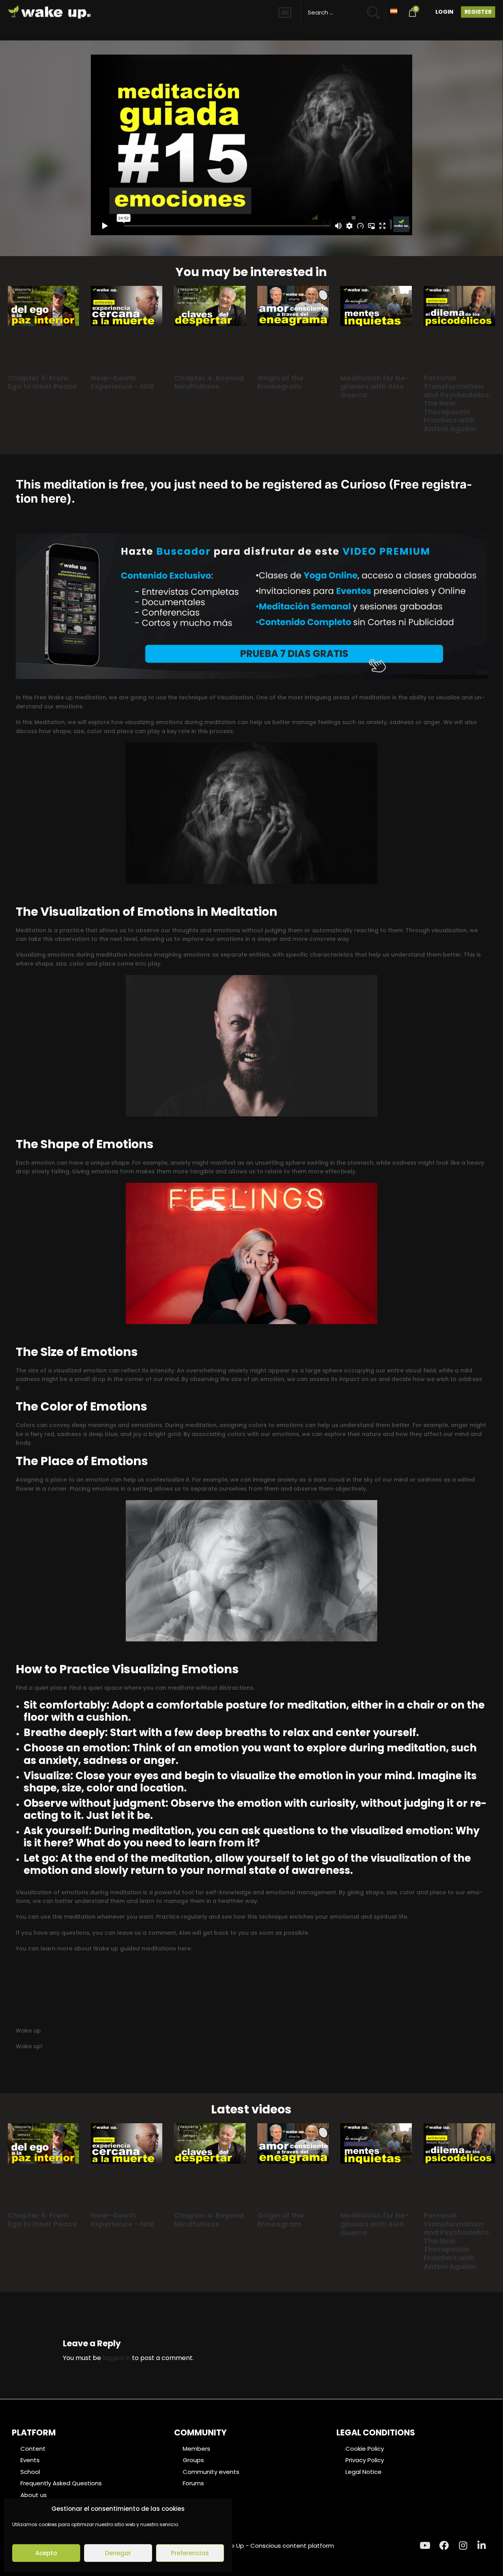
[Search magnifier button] (377, 9)
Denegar (118, 2553)
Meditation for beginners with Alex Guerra (375, 386)
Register (478, 12)
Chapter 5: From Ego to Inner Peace (42, 382)
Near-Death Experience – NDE (123, 382)
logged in (117, 2358)
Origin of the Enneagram (281, 382)
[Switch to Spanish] (394, 10)
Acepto (46, 2553)
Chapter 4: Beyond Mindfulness (209, 382)
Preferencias (190, 2553)
